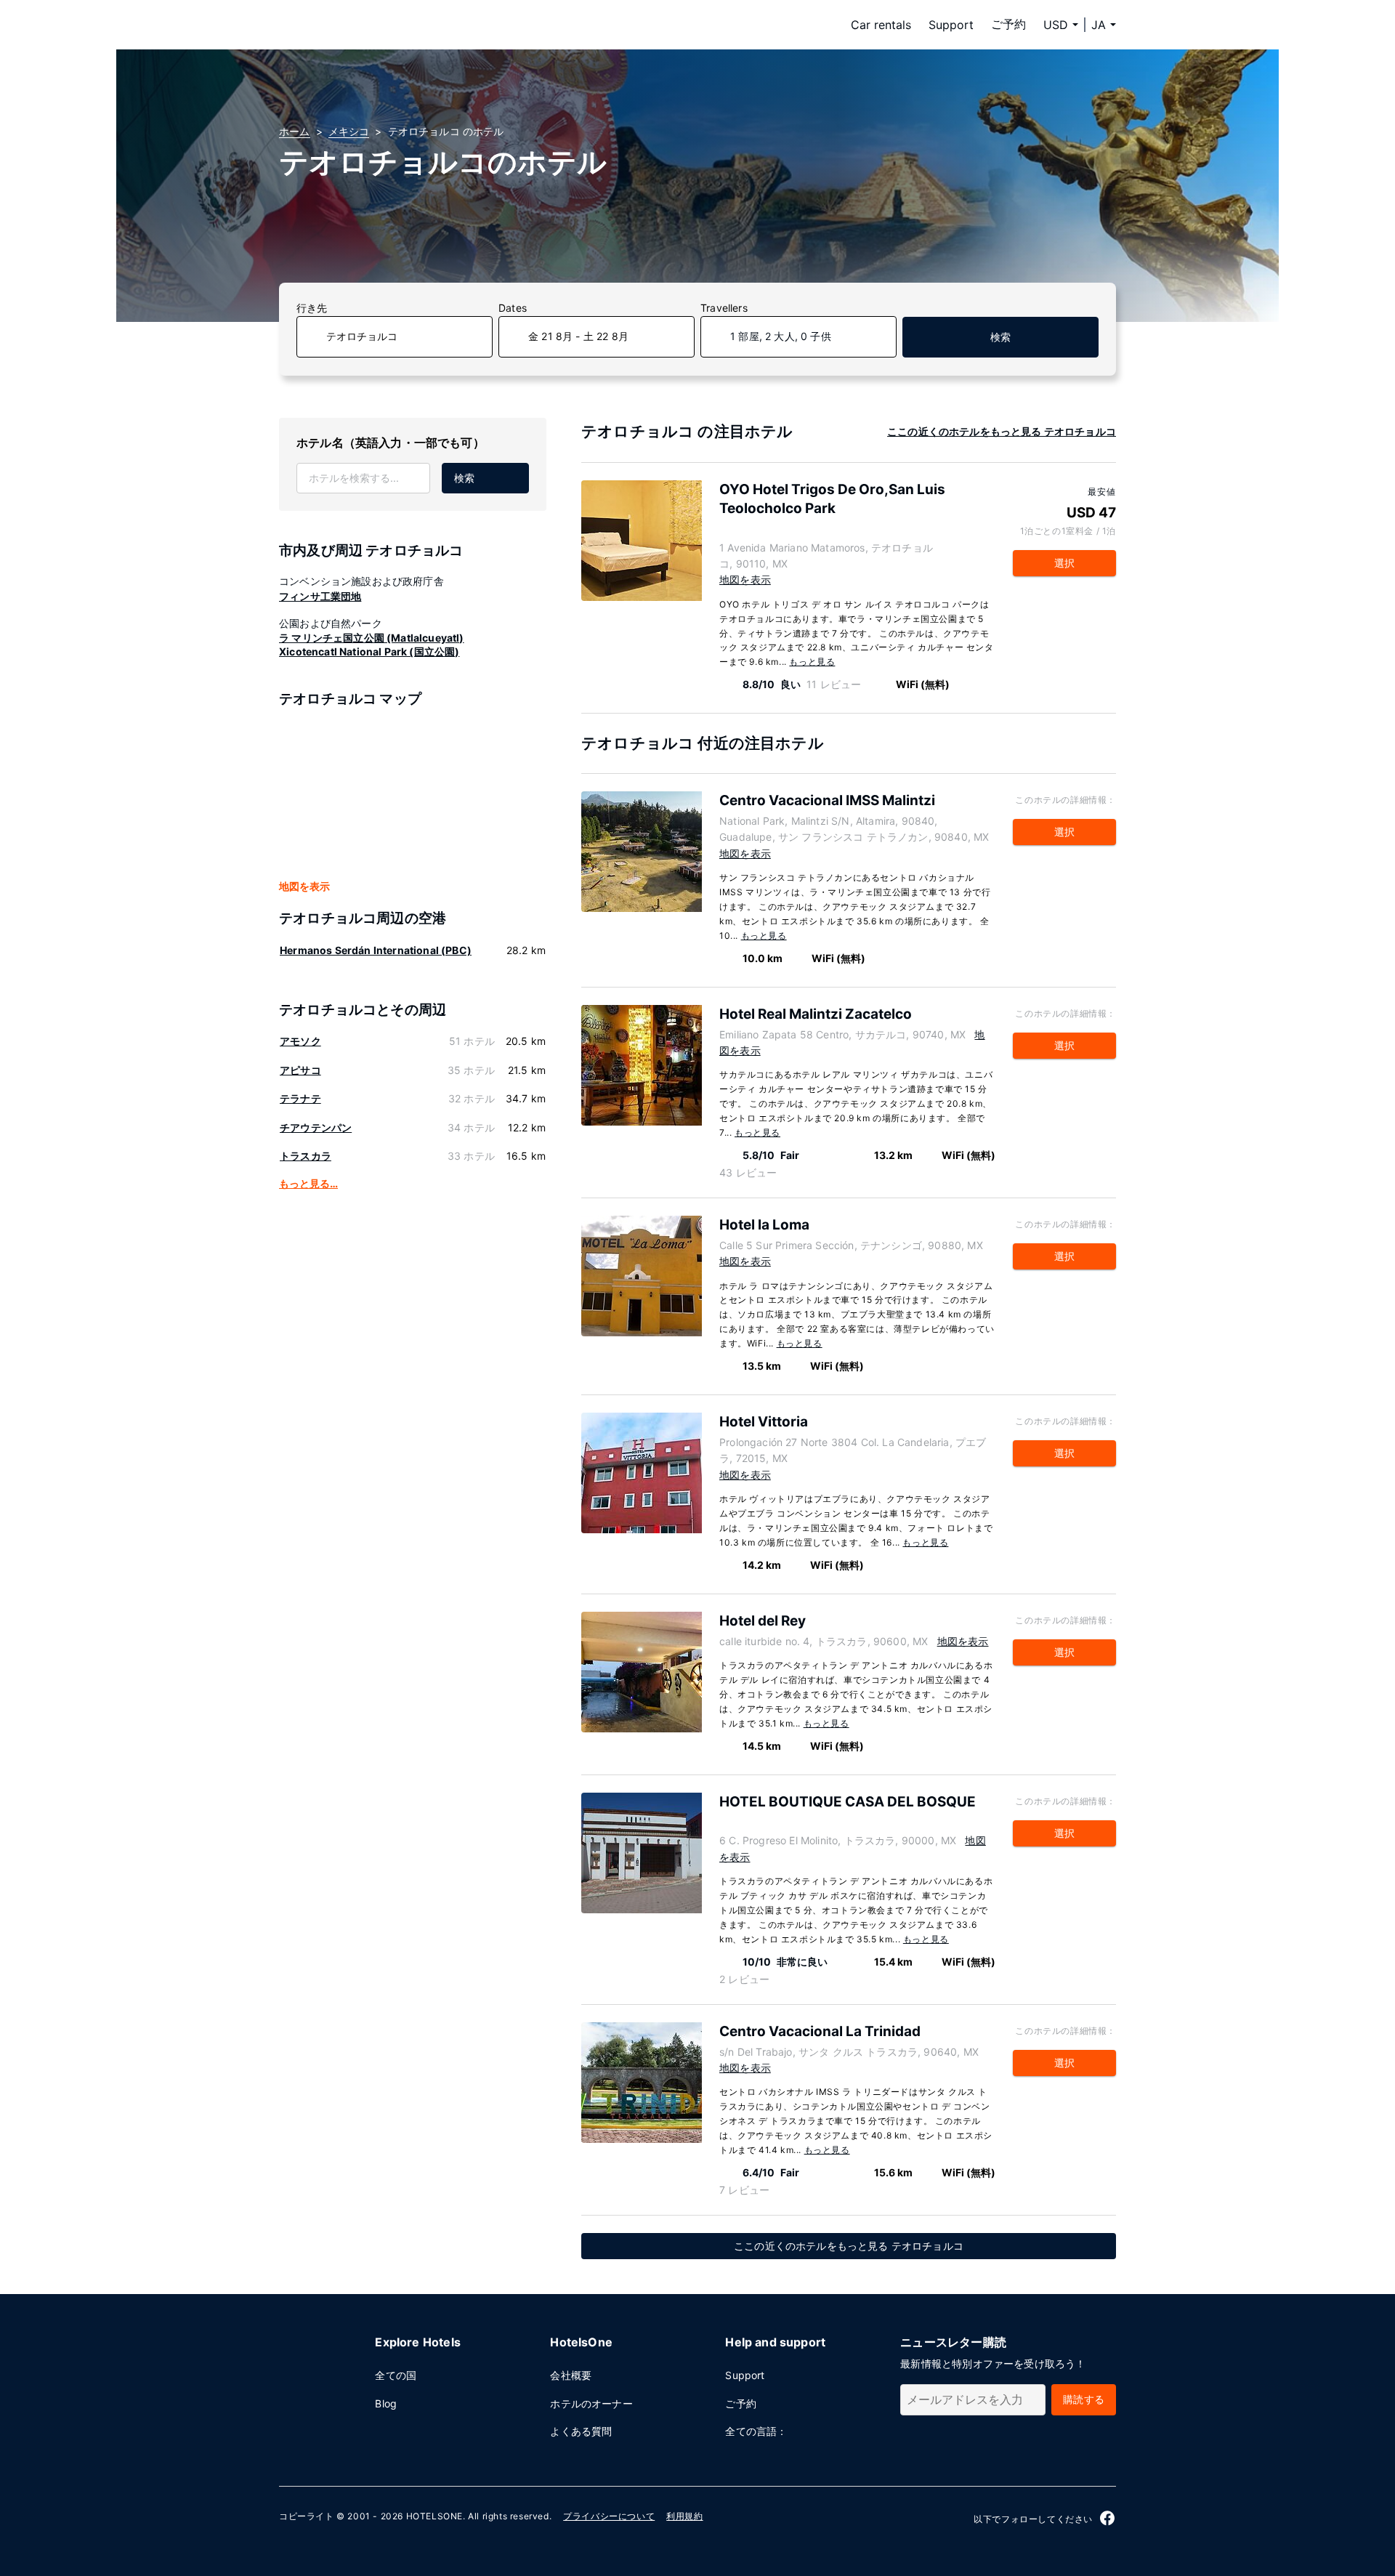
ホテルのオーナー (591, 2403)
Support (951, 25)
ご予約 (1008, 24)
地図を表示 (304, 886)
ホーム (295, 131)
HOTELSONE (434, 2516)
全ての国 (396, 2375)
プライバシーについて (609, 2516)
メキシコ (349, 131)
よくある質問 (581, 2431)
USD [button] (1056, 25)
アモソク (300, 1041)
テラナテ (300, 1098)
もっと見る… (308, 1183)
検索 (1000, 337)
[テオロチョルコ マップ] (413, 794)
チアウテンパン (316, 1127)
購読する (1084, 2399)
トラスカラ (306, 1156)
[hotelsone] (371, 25)
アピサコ (300, 1070)
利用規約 (684, 2516)
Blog (386, 2403)
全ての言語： (756, 2431)
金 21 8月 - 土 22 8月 (578, 336)
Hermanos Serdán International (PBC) (376, 950)
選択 (1064, 563)
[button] (1104, 25)
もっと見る (812, 662)
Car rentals (881, 25)
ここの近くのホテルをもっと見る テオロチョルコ (1002, 431)
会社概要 (571, 2375)
